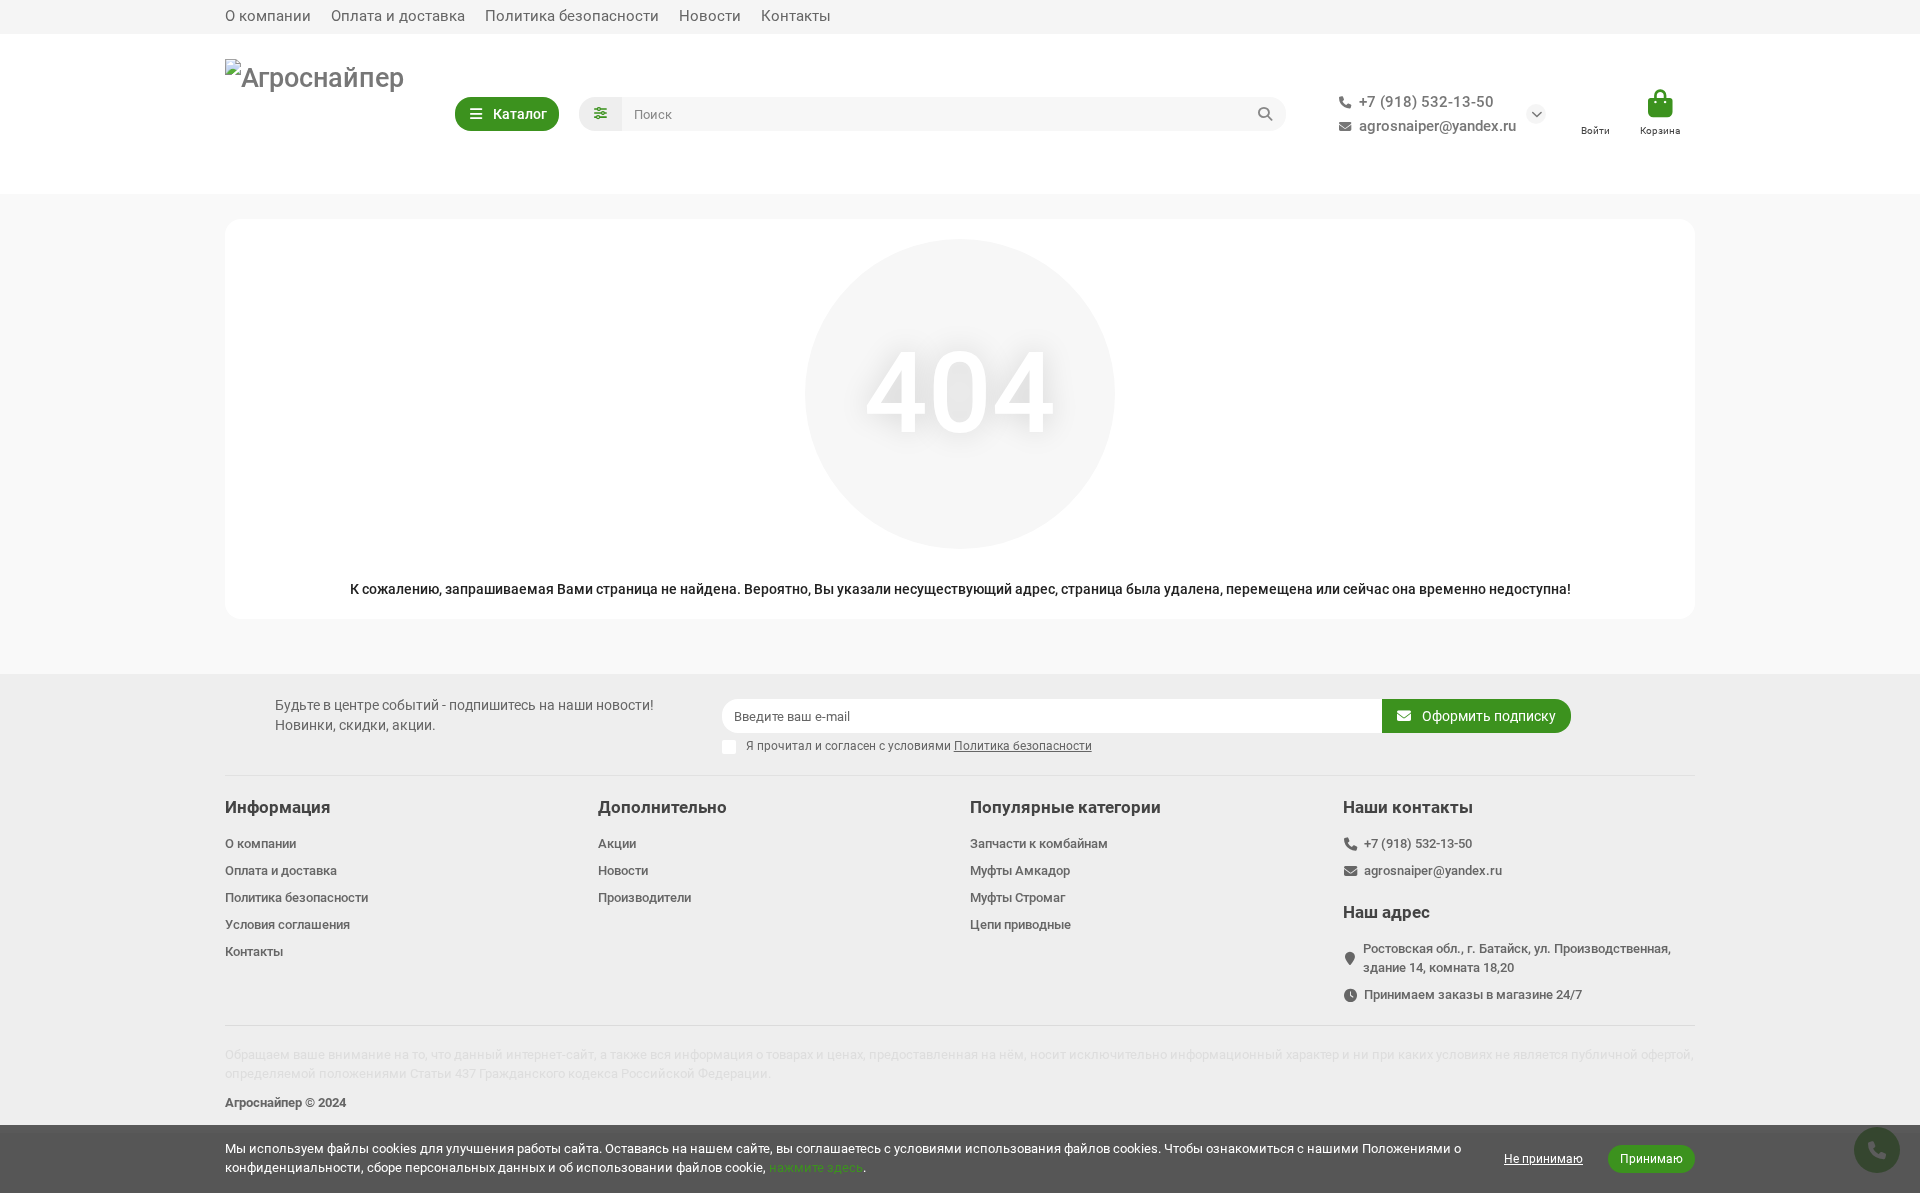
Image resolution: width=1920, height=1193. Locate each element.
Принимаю (1651, 1159)
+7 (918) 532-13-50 (1426, 102)
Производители (644, 897)
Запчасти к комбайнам (1039, 843)
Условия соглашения (287, 924)
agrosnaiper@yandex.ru (1437, 126)
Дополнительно (662, 807)
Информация (278, 807)
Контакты (796, 16)
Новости (710, 16)
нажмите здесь (816, 1167)
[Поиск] (1265, 114)
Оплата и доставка (398, 16)
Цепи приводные (1020, 924)
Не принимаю (1543, 1159)
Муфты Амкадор (1020, 870)
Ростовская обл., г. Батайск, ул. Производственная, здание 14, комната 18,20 (1517, 958)
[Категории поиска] (600, 114)
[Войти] (1596, 105)
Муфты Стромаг (1017, 897)
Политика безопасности (572, 16)
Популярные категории (1065, 807)
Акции (617, 843)
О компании (268, 16)
